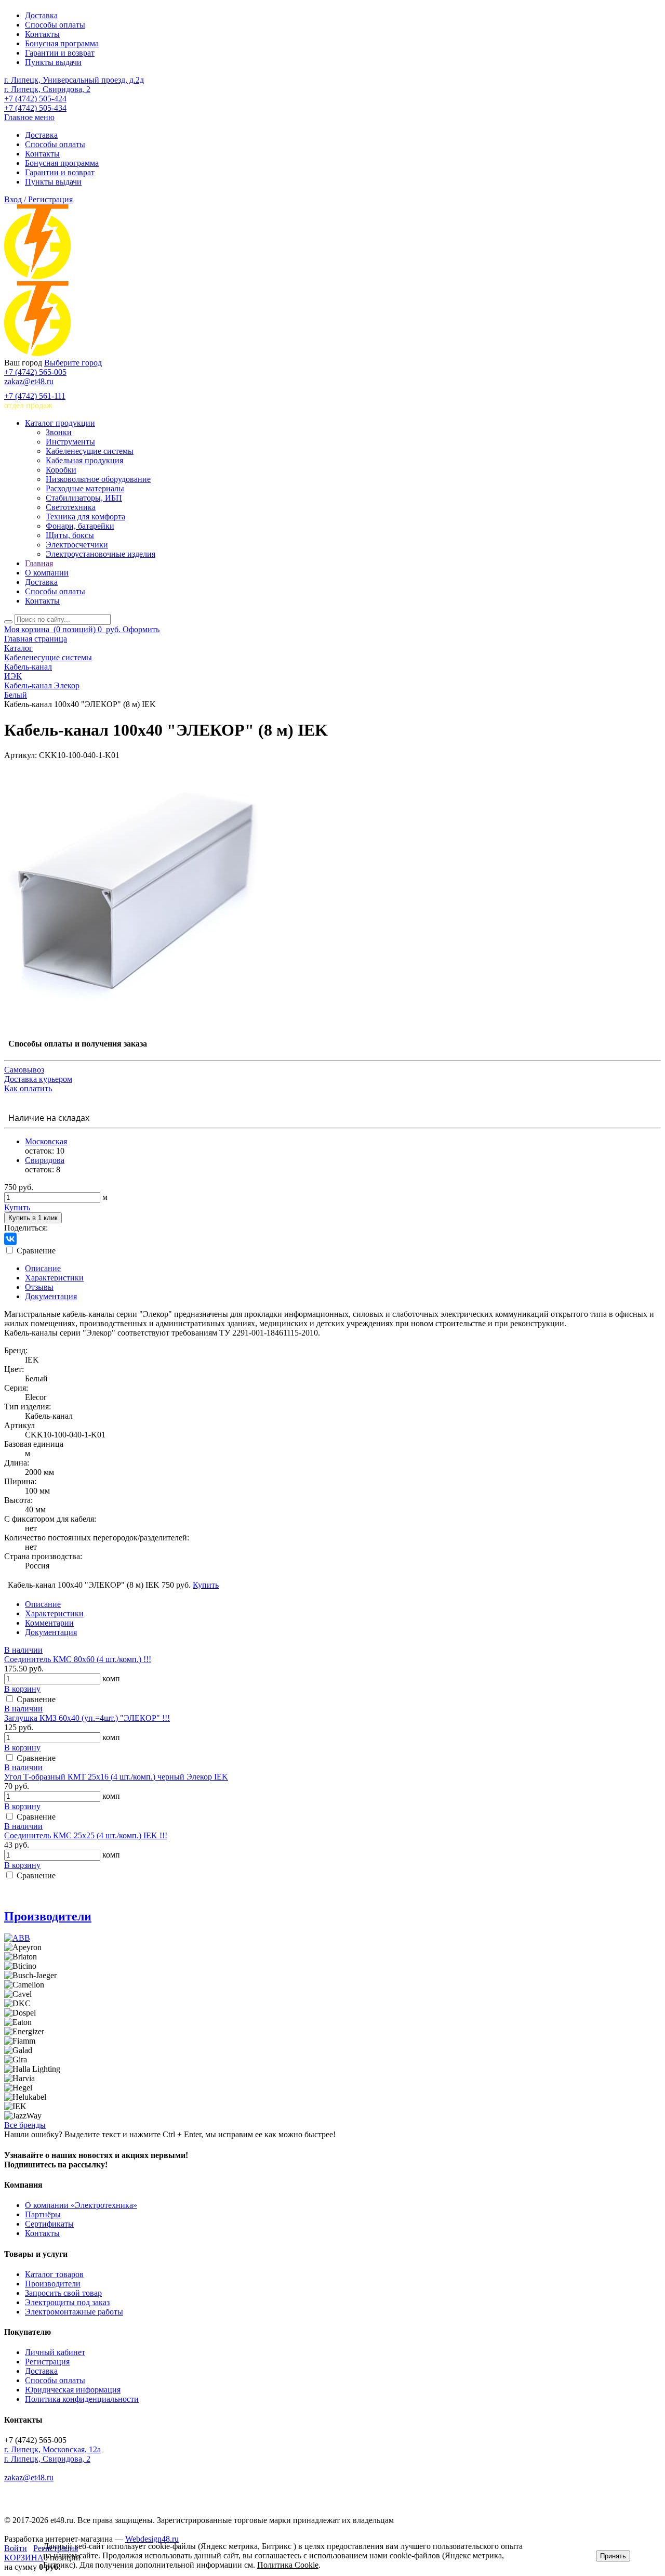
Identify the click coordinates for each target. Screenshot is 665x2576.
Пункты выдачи (53, 62)
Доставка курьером (38, 1079)
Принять (613, 2556)
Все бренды (25, 2125)
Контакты (42, 34)
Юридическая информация (73, 2390)
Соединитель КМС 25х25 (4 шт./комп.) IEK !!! (86, 1835)
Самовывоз (24, 1070)
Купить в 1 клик (33, 1218)
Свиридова (45, 1160)
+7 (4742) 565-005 (35, 372)
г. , (52, 2449)
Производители (48, 1916)
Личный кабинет (55, 2352)
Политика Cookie (288, 2565)
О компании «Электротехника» (81, 2205)
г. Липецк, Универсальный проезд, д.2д (74, 80)
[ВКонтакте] (10, 1239)
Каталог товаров (54, 2274)
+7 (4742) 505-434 (35, 108)
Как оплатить (28, 1088)
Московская (46, 1141)
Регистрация (47, 2362)
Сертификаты (49, 2224)
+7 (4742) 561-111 (35, 396)
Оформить (141, 629)
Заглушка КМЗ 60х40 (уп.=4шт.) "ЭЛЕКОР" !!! (87, 1718)
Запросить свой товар (63, 2293)
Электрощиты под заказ (67, 2302)
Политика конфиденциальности (82, 2399)
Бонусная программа (62, 43)
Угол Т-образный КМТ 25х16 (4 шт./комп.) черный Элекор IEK (116, 1777)
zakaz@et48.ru (29, 381)
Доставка (41, 15)
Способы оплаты (55, 25)
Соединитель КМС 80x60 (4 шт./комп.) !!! (78, 1659)
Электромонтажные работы (74, 2312)
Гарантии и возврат (60, 53)
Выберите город (73, 363)
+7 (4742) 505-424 (35, 99)
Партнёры (43, 2214)
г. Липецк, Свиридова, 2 (47, 89)
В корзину (22, 1689)
